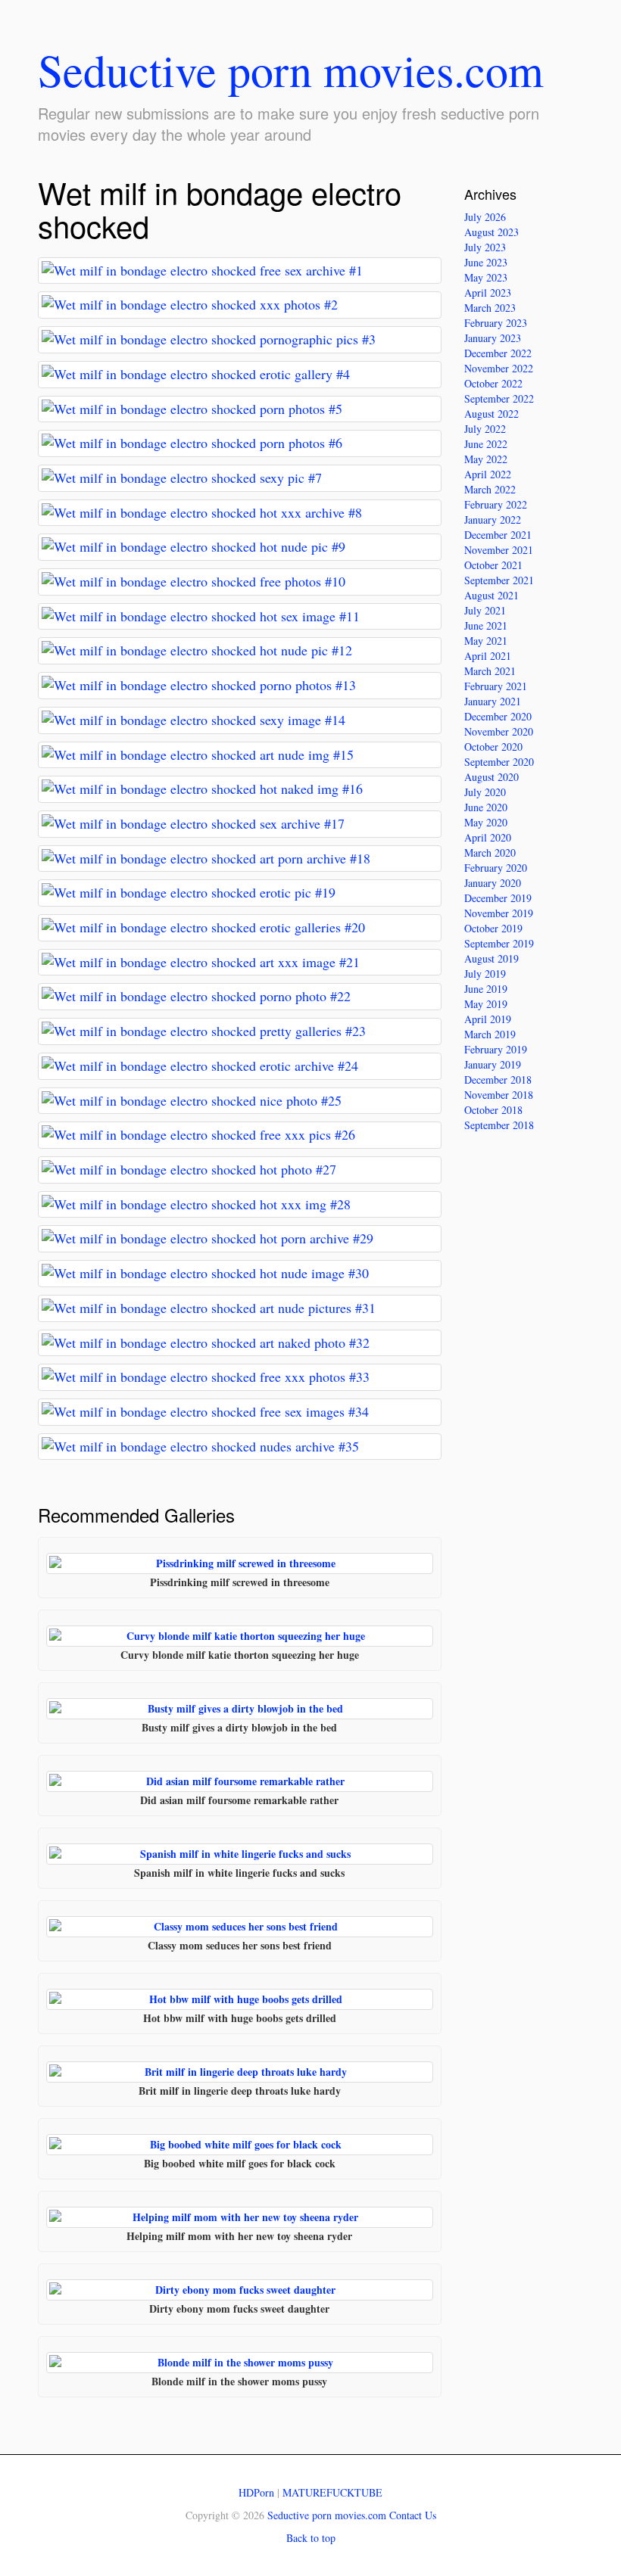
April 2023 (488, 292)
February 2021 (496, 686)
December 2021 (498, 535)
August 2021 (491, 595)
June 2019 (486, 989)
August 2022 (491, 414)
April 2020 (488, 837)
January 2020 (493, 883)
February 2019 (496, 1049)
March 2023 (490, 308)
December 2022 (498, 353)
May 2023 (486, 277)
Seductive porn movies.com (291, 70)
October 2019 (493, 928)
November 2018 (499, 1095)
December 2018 (498, 1080)
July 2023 (485, 247)
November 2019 (499, 913)
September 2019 (499, 943)
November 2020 (499, 731)
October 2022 (493, 383)
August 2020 (491, 777)
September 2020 (499, 762)
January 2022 (493, 520)
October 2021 (493, 565)
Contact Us (413, 2515)
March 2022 (490, 489)
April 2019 (488, 1019)
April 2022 (488, 474)
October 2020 (493, 747)
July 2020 (485, 792)
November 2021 (499, 550)
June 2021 (486, 625)
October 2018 (493, 1110)
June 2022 (486, 444)
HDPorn (256, 2492)
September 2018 (499, 1125)
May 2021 (486, 641)
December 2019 (498, 898)
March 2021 (490, 671)
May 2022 (486, 459)
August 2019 (491, 958)
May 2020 (486, 822)
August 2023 (491, 232)
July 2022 (485, 429)
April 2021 (488, 656)
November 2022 (499, 368)
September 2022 (499, 398)
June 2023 (486, 262)
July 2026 (485, 217)
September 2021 (499, 580)
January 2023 (493, 338)
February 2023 (496, 323)
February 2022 (496, 504)
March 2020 (490, 852)
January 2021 (493, 701)
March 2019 (490, 1034)
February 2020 (496, 868)
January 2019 (493, 1064)
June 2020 (486, 807)
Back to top (311, 2538)
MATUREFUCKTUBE (332, 2492)
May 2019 (486, 1004)
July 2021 (485, 610)
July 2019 (485, 974)
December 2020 (498, 716)
